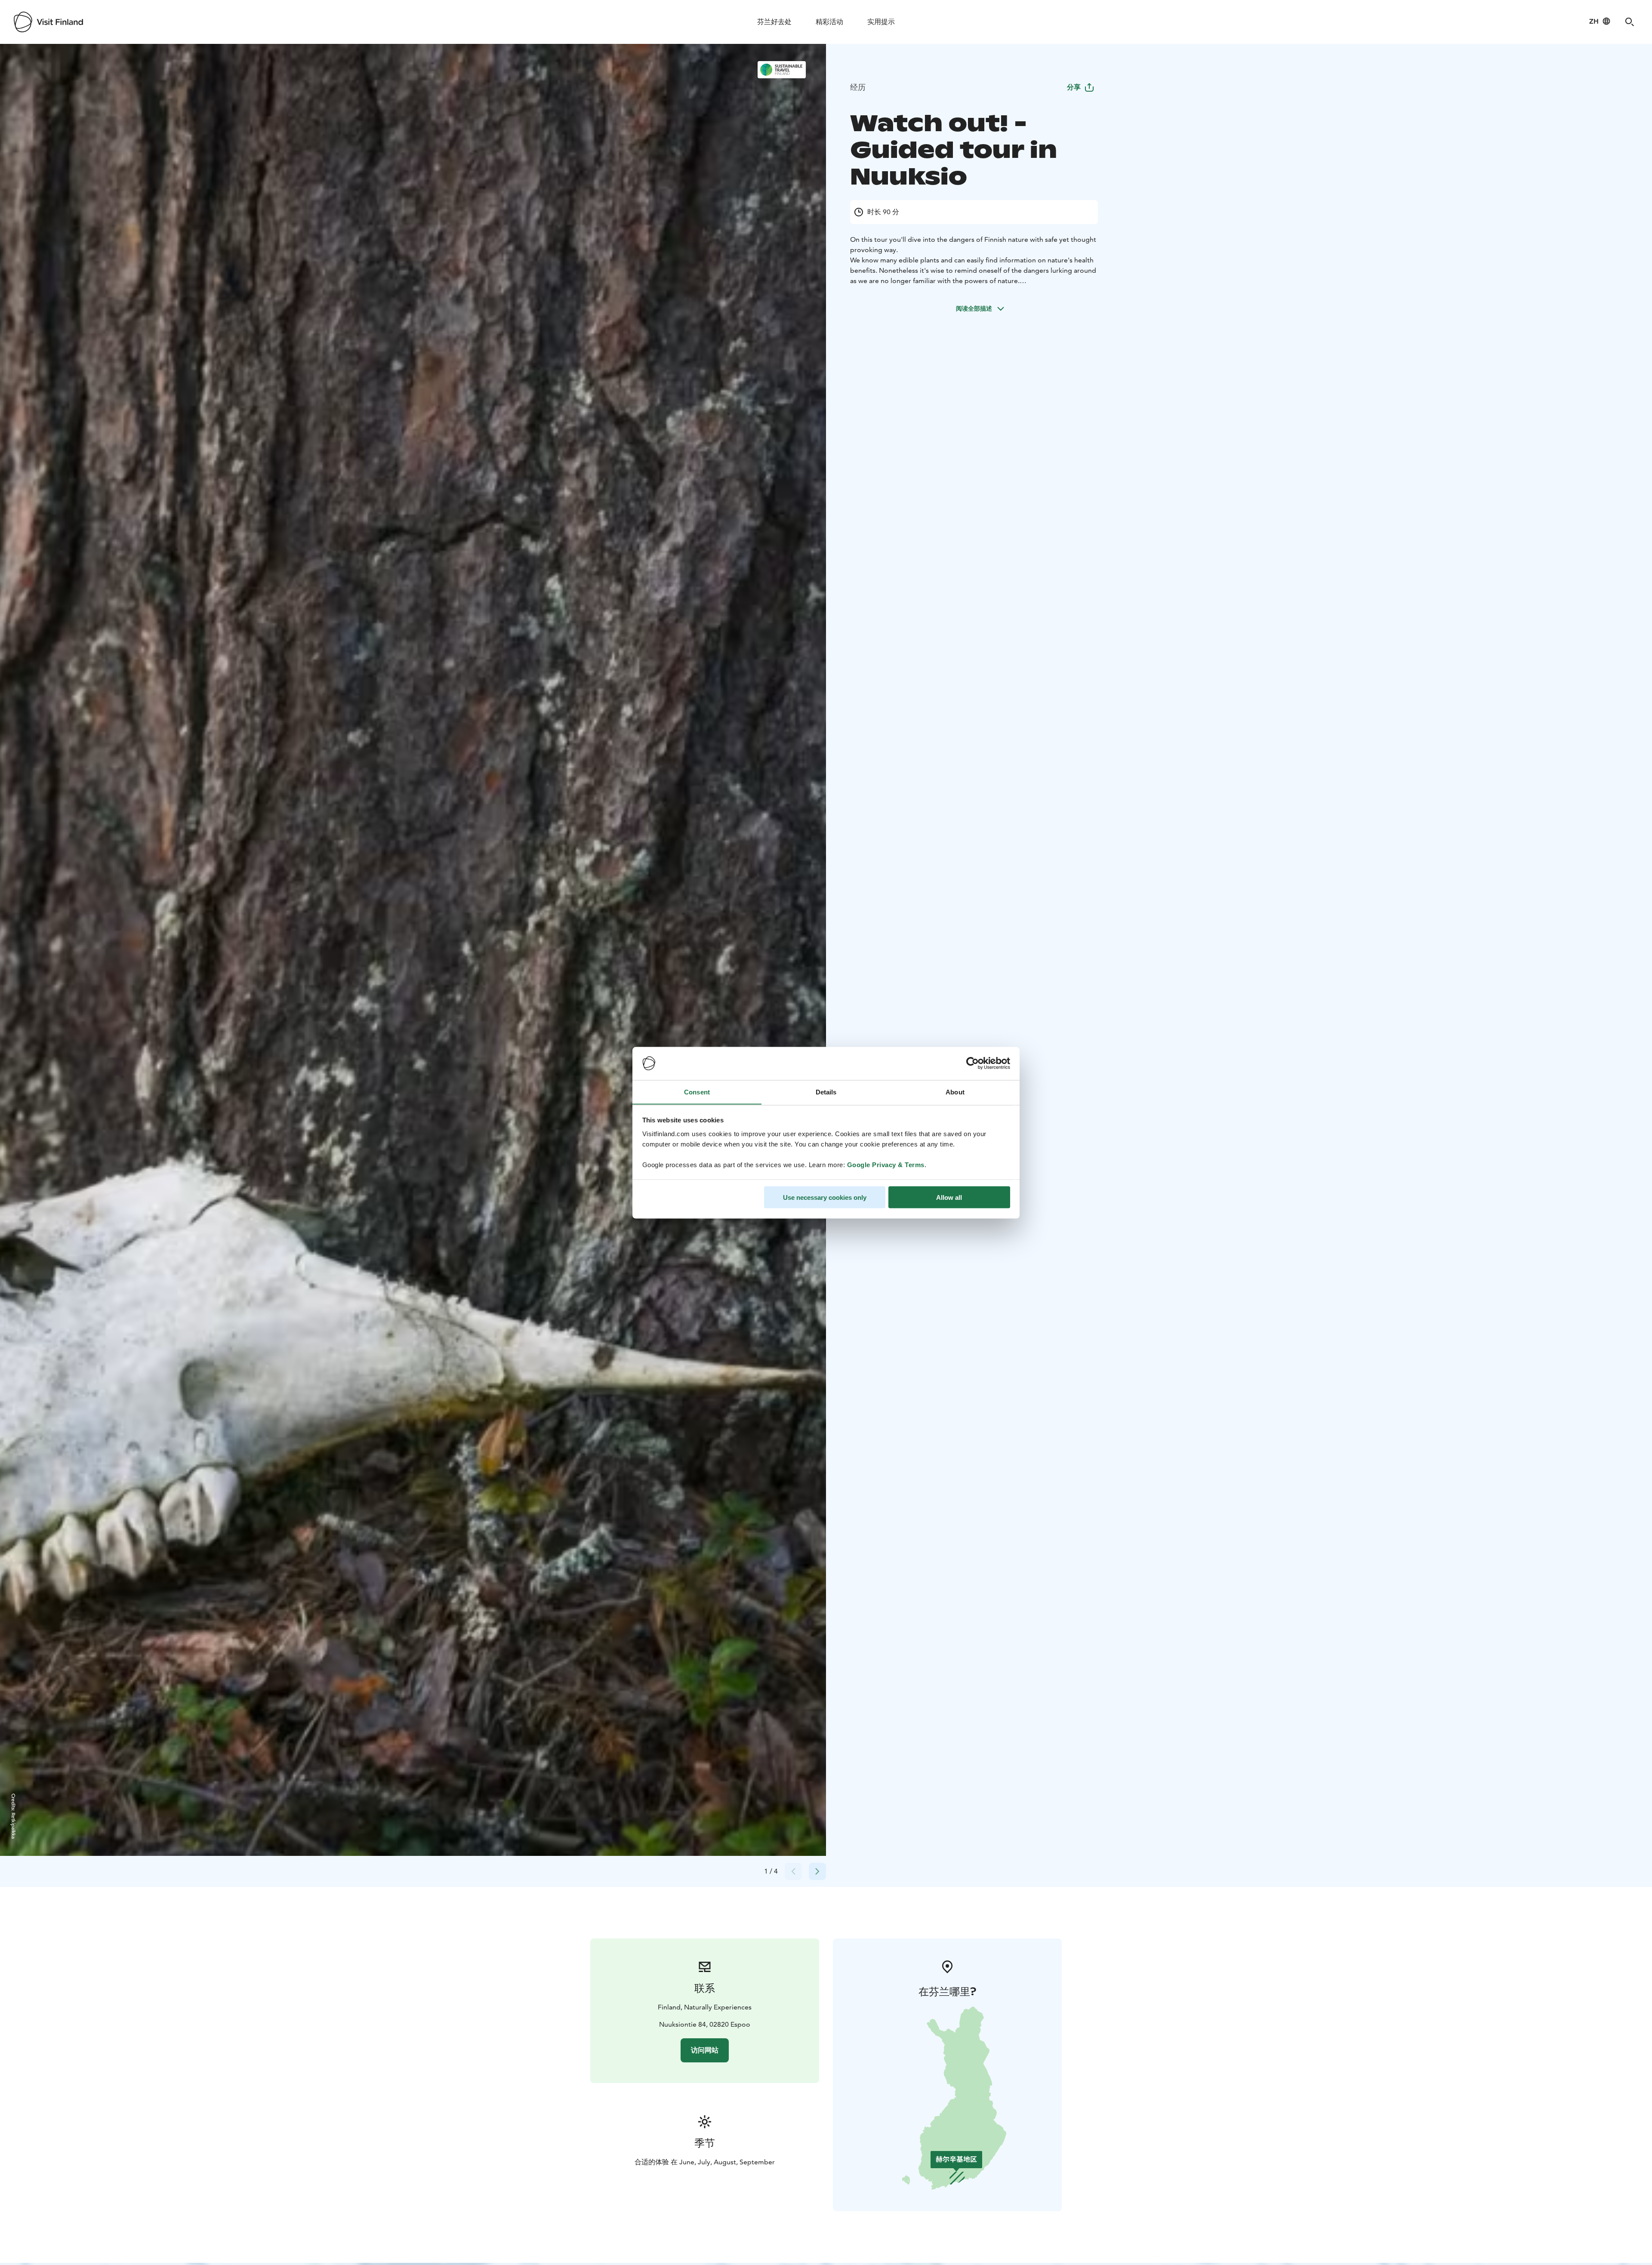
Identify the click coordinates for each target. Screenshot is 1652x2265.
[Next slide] (817, 1871)
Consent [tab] (697, 1092)
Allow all (949, 1197)
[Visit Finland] (48, 22)
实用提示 (881, 22)
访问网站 (705, 2050)
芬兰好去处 (774, 22)
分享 (1074, 87)
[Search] (1630, 22)
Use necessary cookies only (825, 1197)
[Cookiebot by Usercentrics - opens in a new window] (972, 1063)
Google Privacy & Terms (886, 1164)
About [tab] (955, 1092)
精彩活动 (829, 22)
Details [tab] (826, 1092)
